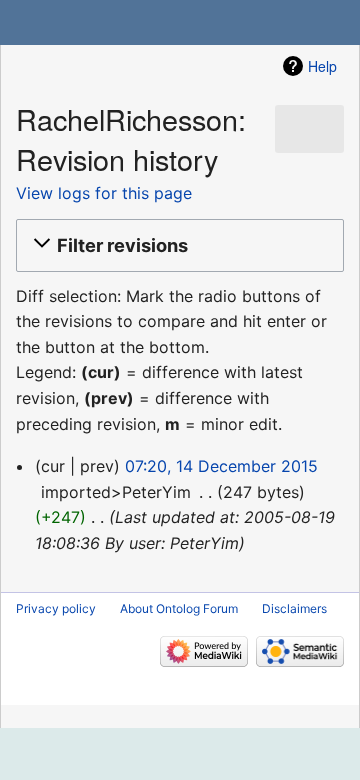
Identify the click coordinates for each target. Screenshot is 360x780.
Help (322, 66)
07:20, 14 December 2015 (221, 466)
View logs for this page (104, 193)
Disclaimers (294, 608)
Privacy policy (56, 608)
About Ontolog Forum (179, 608)
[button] (177, 245)
